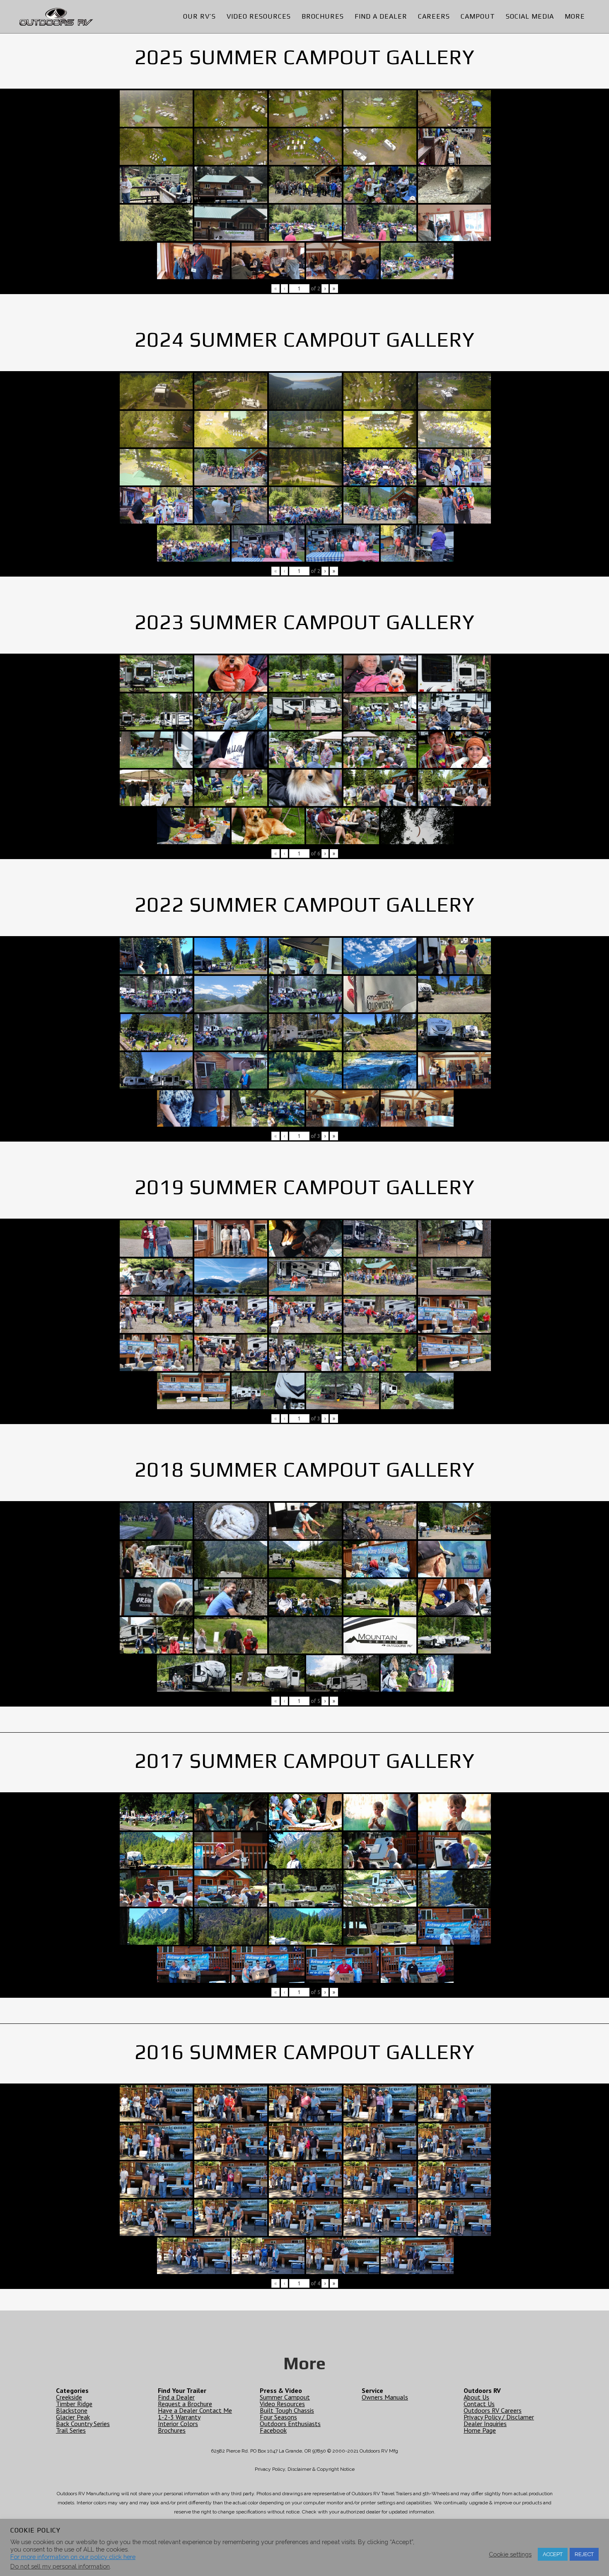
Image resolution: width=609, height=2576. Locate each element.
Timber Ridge (74, 2404)
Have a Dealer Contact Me (195, 2410)
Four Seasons (278, 2417)
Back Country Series (83, 2424)
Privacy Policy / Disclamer (499, 2417)
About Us (476, 2397)
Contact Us (479, 2404)
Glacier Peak (73, 2417)
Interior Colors (178, 2424)
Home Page (480, 2430)
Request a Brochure (185, 2404)
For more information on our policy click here (73, 2557)
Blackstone (72, 2410)
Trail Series (71, 2430)
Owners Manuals (385, 2397)
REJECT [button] (584, 2554)
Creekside (69, 2397)
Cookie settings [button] (510, 2554)
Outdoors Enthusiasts (290, 2424)
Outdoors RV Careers (493, 2410)
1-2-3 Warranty (179, 2417)
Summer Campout (285, 2397)
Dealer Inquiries (485, 2424)
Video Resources (282, 2404)
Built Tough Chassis (287, 2410)
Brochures (172, 2430)
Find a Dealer (176, 2397)
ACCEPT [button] (553, 2554)
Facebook (273, 2430)
